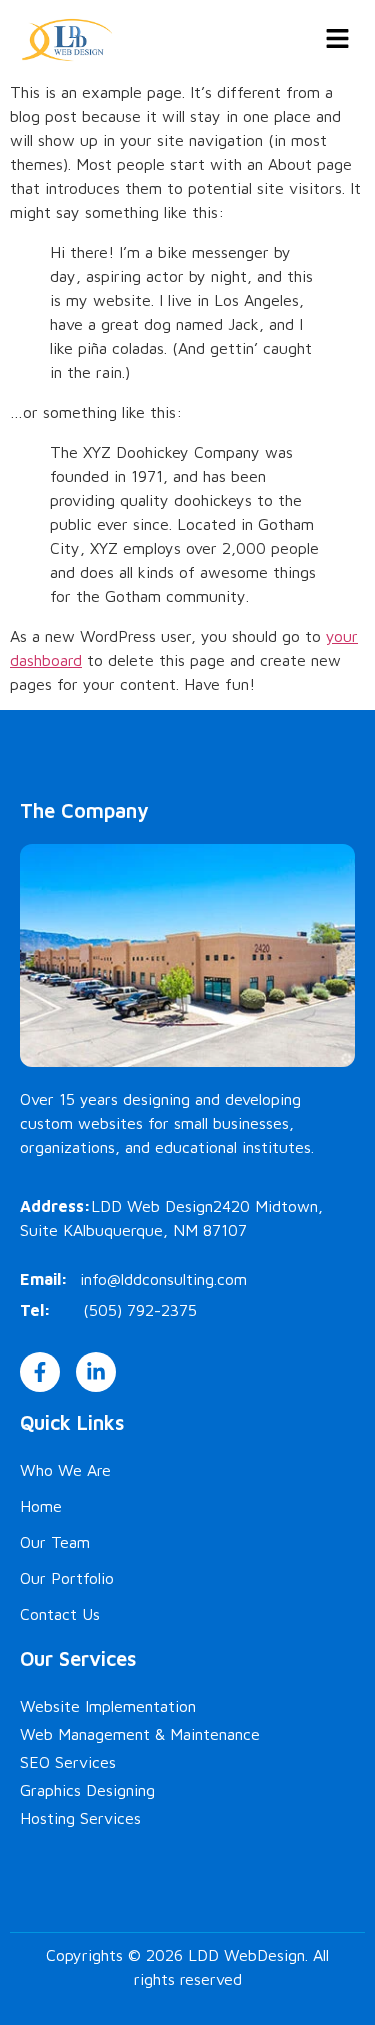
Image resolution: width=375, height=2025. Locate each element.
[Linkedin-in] (96, 1372)
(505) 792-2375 (140, 1310)
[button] (337, 39)
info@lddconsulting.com (163, 1279)
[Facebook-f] (40, 1372)
